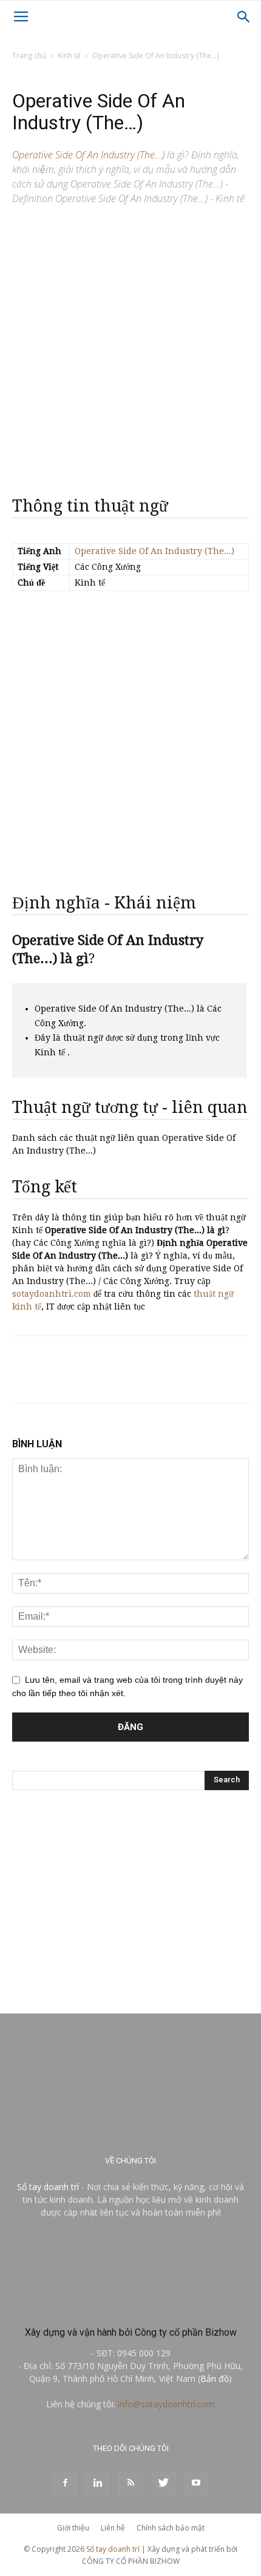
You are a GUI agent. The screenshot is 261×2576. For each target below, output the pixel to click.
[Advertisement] (130, 346)
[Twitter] (163, 2483)
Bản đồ (215, 2378)
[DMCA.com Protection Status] (130, 2306)
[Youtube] (196, 2483)
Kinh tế (69, 56)
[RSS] (130, 2483)
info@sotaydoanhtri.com (166, 2404)
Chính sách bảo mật (171, 2528)
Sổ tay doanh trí (48, 2187)
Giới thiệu (73, 2528)
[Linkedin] (98, 2483)
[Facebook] (65, 2483)
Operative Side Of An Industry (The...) (154, 551)
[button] (244, 17)
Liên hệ (113, 2528)
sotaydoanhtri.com (52, 1294)
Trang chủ (29, 56)
